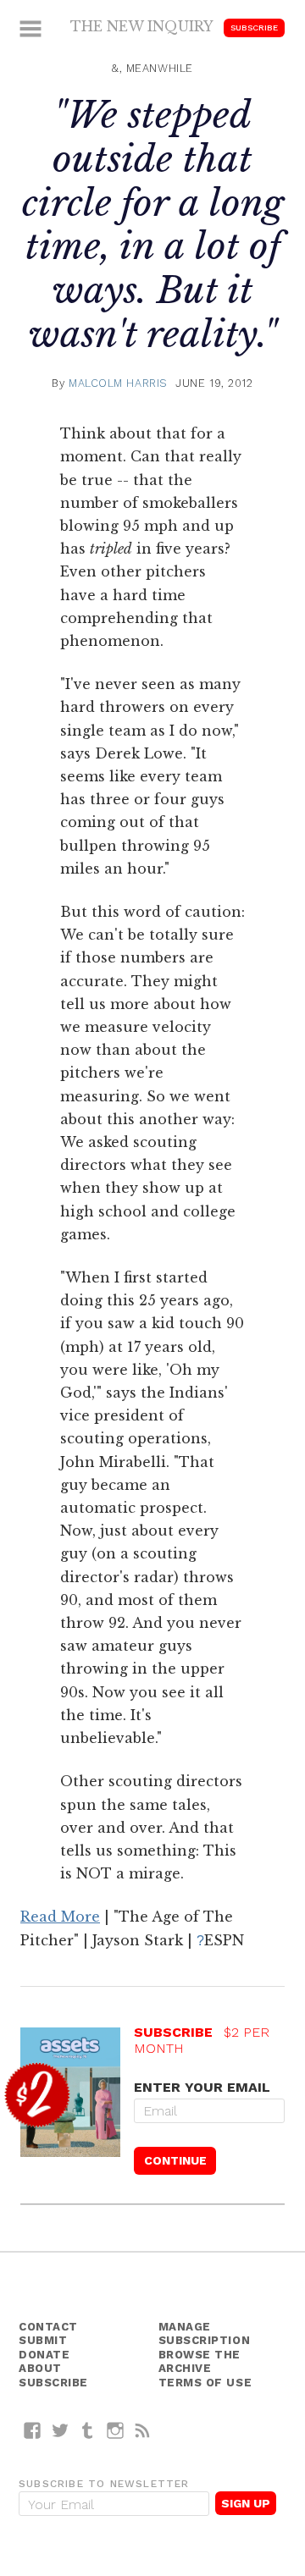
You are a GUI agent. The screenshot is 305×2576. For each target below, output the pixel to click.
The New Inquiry (142, 26)
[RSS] (143, 2430)
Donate (44, 2355)
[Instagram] (116, 2430)
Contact (48, 2327)
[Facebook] (33, 2430)
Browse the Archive (200, 2362)
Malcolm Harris (118, 383)
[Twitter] (61, 2430)
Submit (43, 2340)
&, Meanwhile (152, 68)
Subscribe (254, 28)
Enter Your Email (202, 2087)
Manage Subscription (205, 2334)
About (40, 2368)
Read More (60, 1917)
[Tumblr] (88, 2430)
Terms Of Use (205, 2383)
